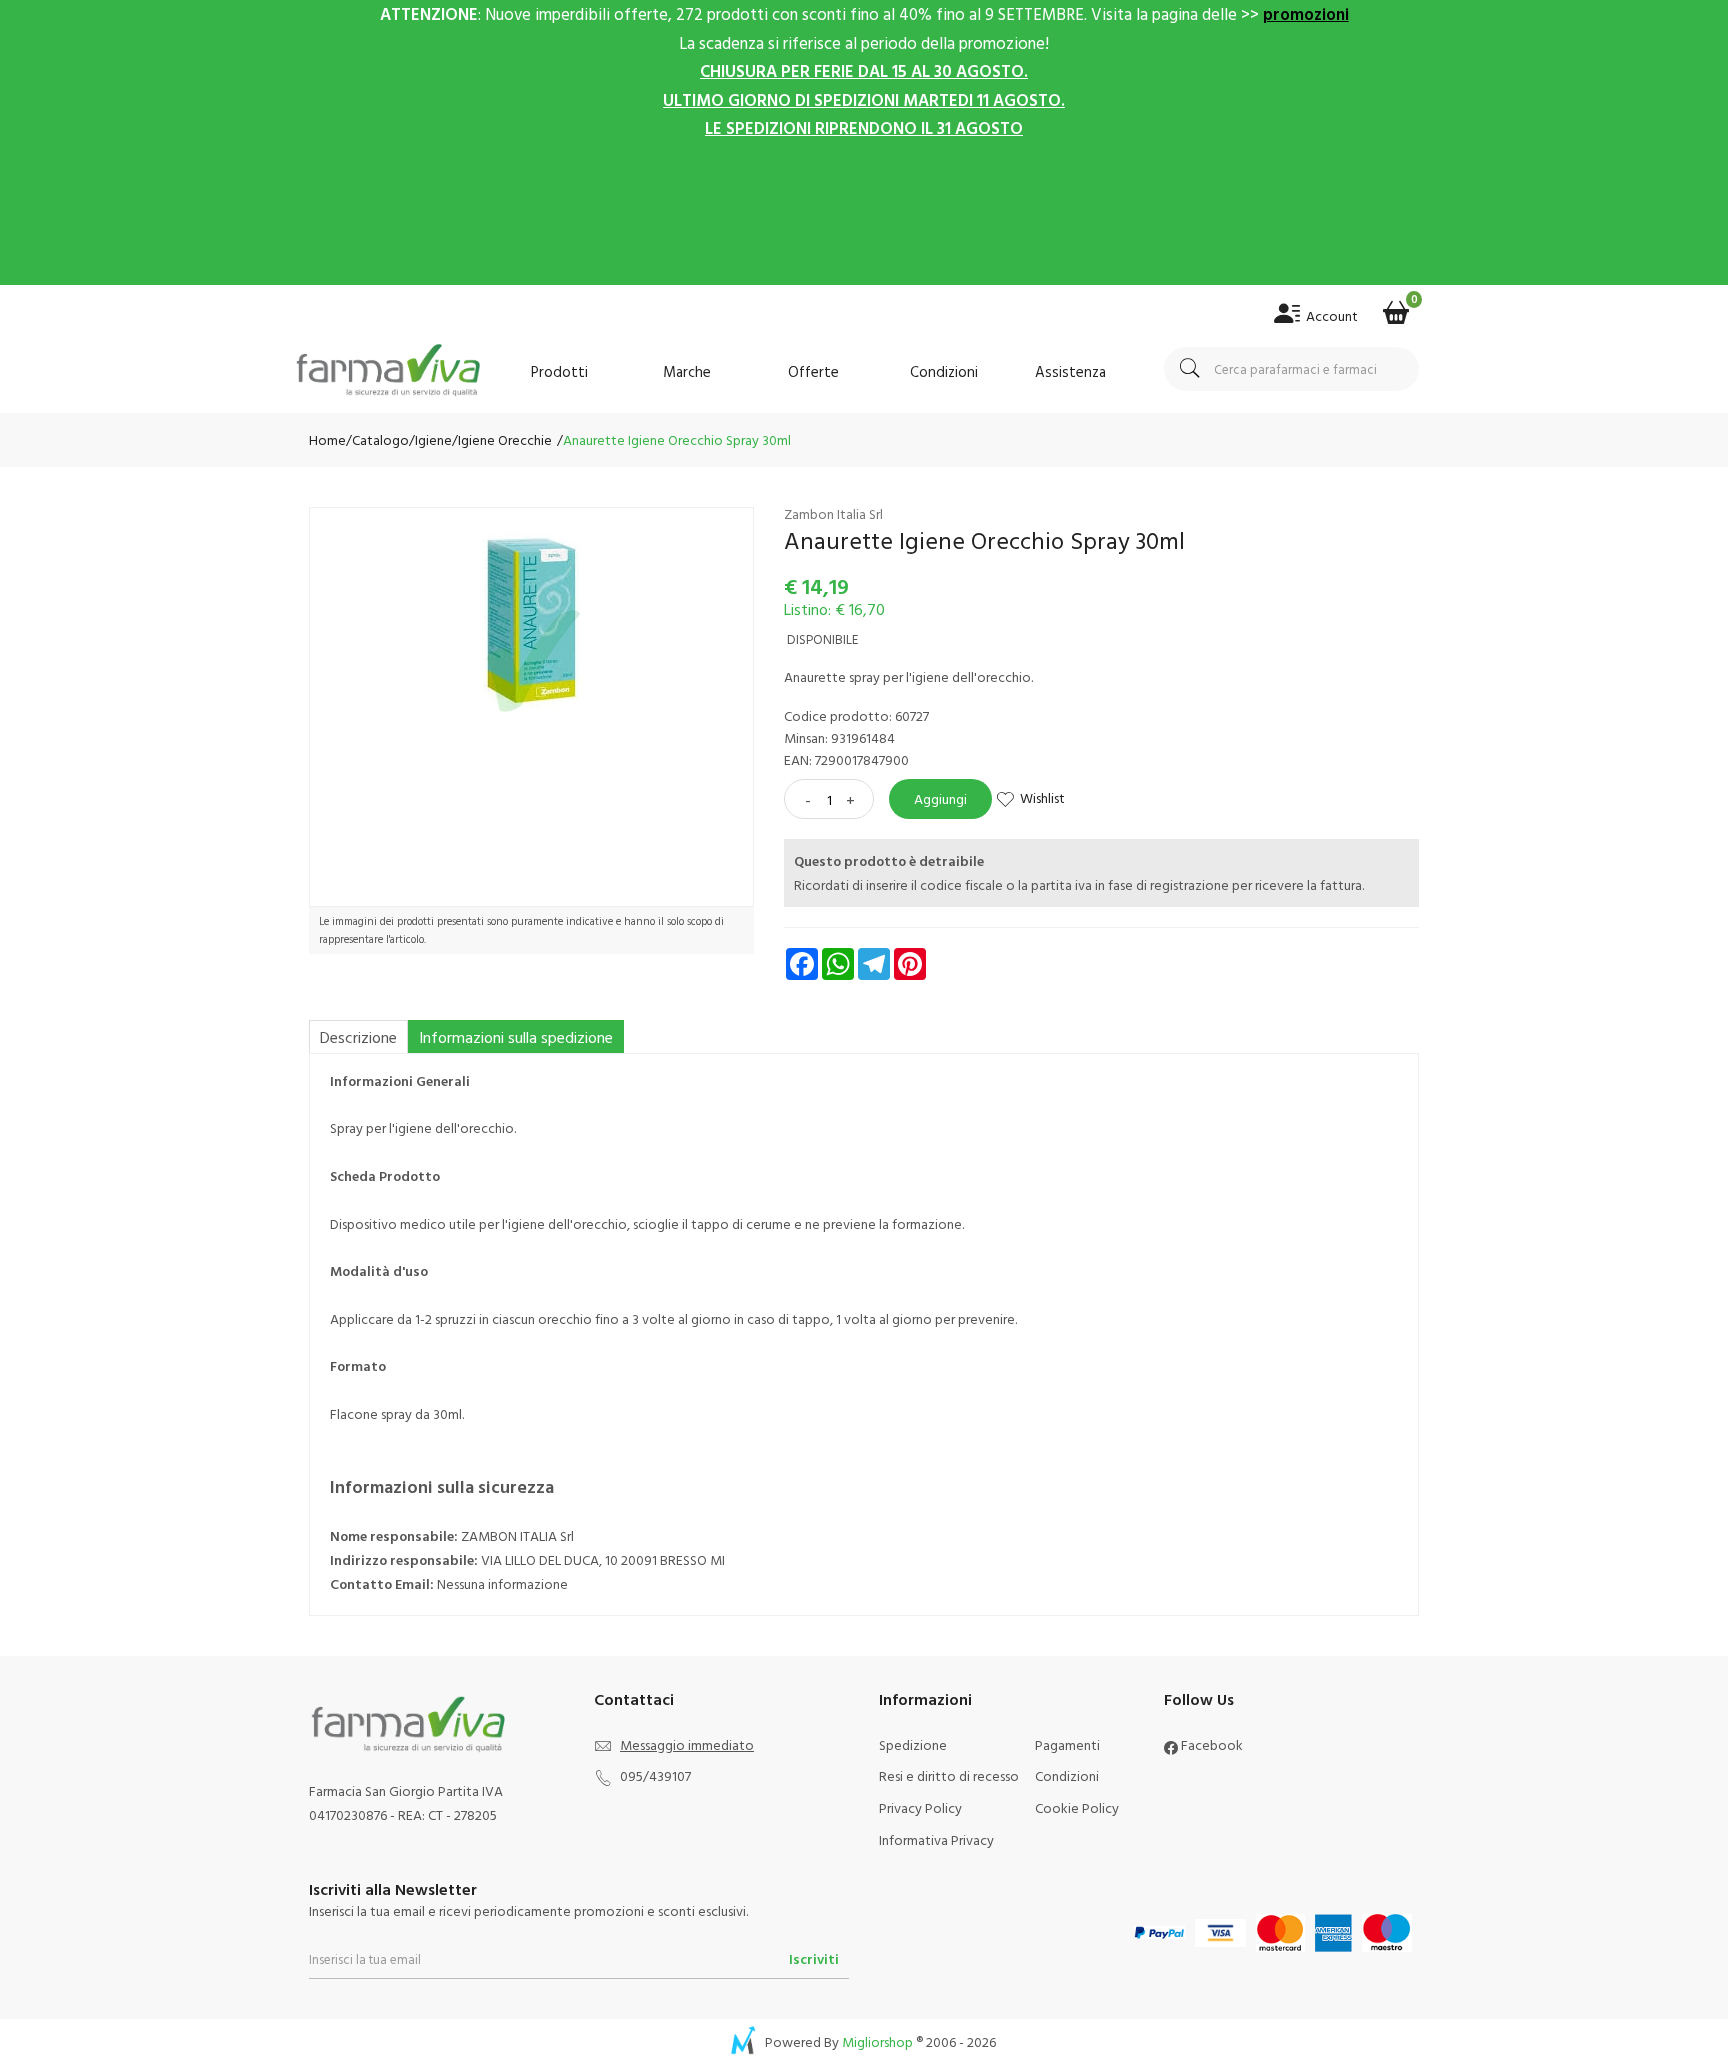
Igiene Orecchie (505, 439)
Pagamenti (1067, 1744)
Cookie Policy (1077, 1807)
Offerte (813, 371)
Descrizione (358, 1037)
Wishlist (1042, 797)
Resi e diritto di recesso (949, 1775)
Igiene (433, 439)
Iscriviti (814, 1958)
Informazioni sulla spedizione (516, 1037)
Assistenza (1070, 371)
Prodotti (559, 371)
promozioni (1306, 13)
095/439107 (655, 1775)
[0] (1396, 306)
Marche (687, 371)
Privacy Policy (920, 1807)
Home (327, 439)
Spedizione (913, 1744)
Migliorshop (877, 2041)
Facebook (1210, 1744)
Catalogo (380, 439)
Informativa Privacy (936, 1839)
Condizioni (944, 371)
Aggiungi (940, 798)
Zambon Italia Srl (833, 513)
